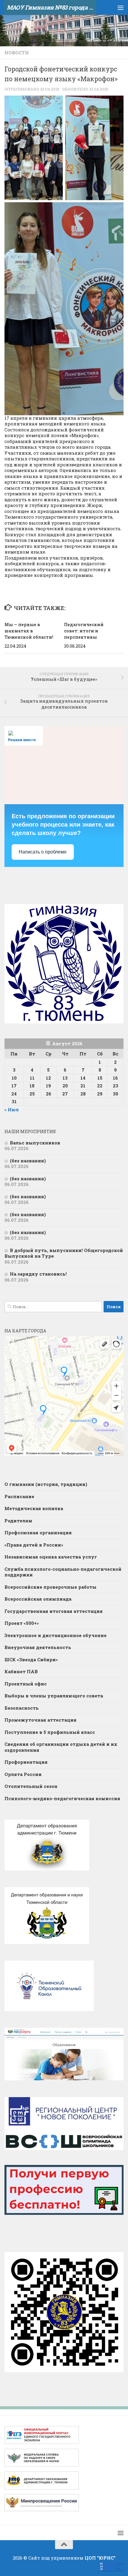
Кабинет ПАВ (21, 1671)
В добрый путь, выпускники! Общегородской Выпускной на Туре (64, 1253)
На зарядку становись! (38, 1274)
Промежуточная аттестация (40, 1720)
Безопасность (22, 1708)
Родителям (18, 1521)
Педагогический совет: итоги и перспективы (84, 631)
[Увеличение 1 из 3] (55, 103)
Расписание (19, 1496)
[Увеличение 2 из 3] (116, 103)
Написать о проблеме (43, 852)
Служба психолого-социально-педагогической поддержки (63, 1572)
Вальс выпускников (35, 1143)
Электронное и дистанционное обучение (56, 1635)
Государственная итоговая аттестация (54, 1611)
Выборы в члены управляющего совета (54, 1696)
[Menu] (121, 7)
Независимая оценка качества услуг (51, 1557)
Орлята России (23, 1774)
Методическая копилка (34, 1508)
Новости (17, 53)
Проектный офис (26, 1684)
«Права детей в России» (34, 1545)
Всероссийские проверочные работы (50, 1587)
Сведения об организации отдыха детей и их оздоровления (61, 1747)
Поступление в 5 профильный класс (50, 1732)
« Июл (12, 1110)
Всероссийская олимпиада (38, 1599)
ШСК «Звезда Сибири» (31, 1659)
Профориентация (26, 1762)
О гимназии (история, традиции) (46, 1484)
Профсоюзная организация (38, 1533)
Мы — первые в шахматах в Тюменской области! (29, 631)
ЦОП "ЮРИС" (100, 2558)
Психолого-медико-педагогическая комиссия (62, 1798)
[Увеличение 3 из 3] (116, 210)
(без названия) (28, 1161)
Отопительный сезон (31, 1786)
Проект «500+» (22, 1623)
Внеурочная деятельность (38, 1647)
